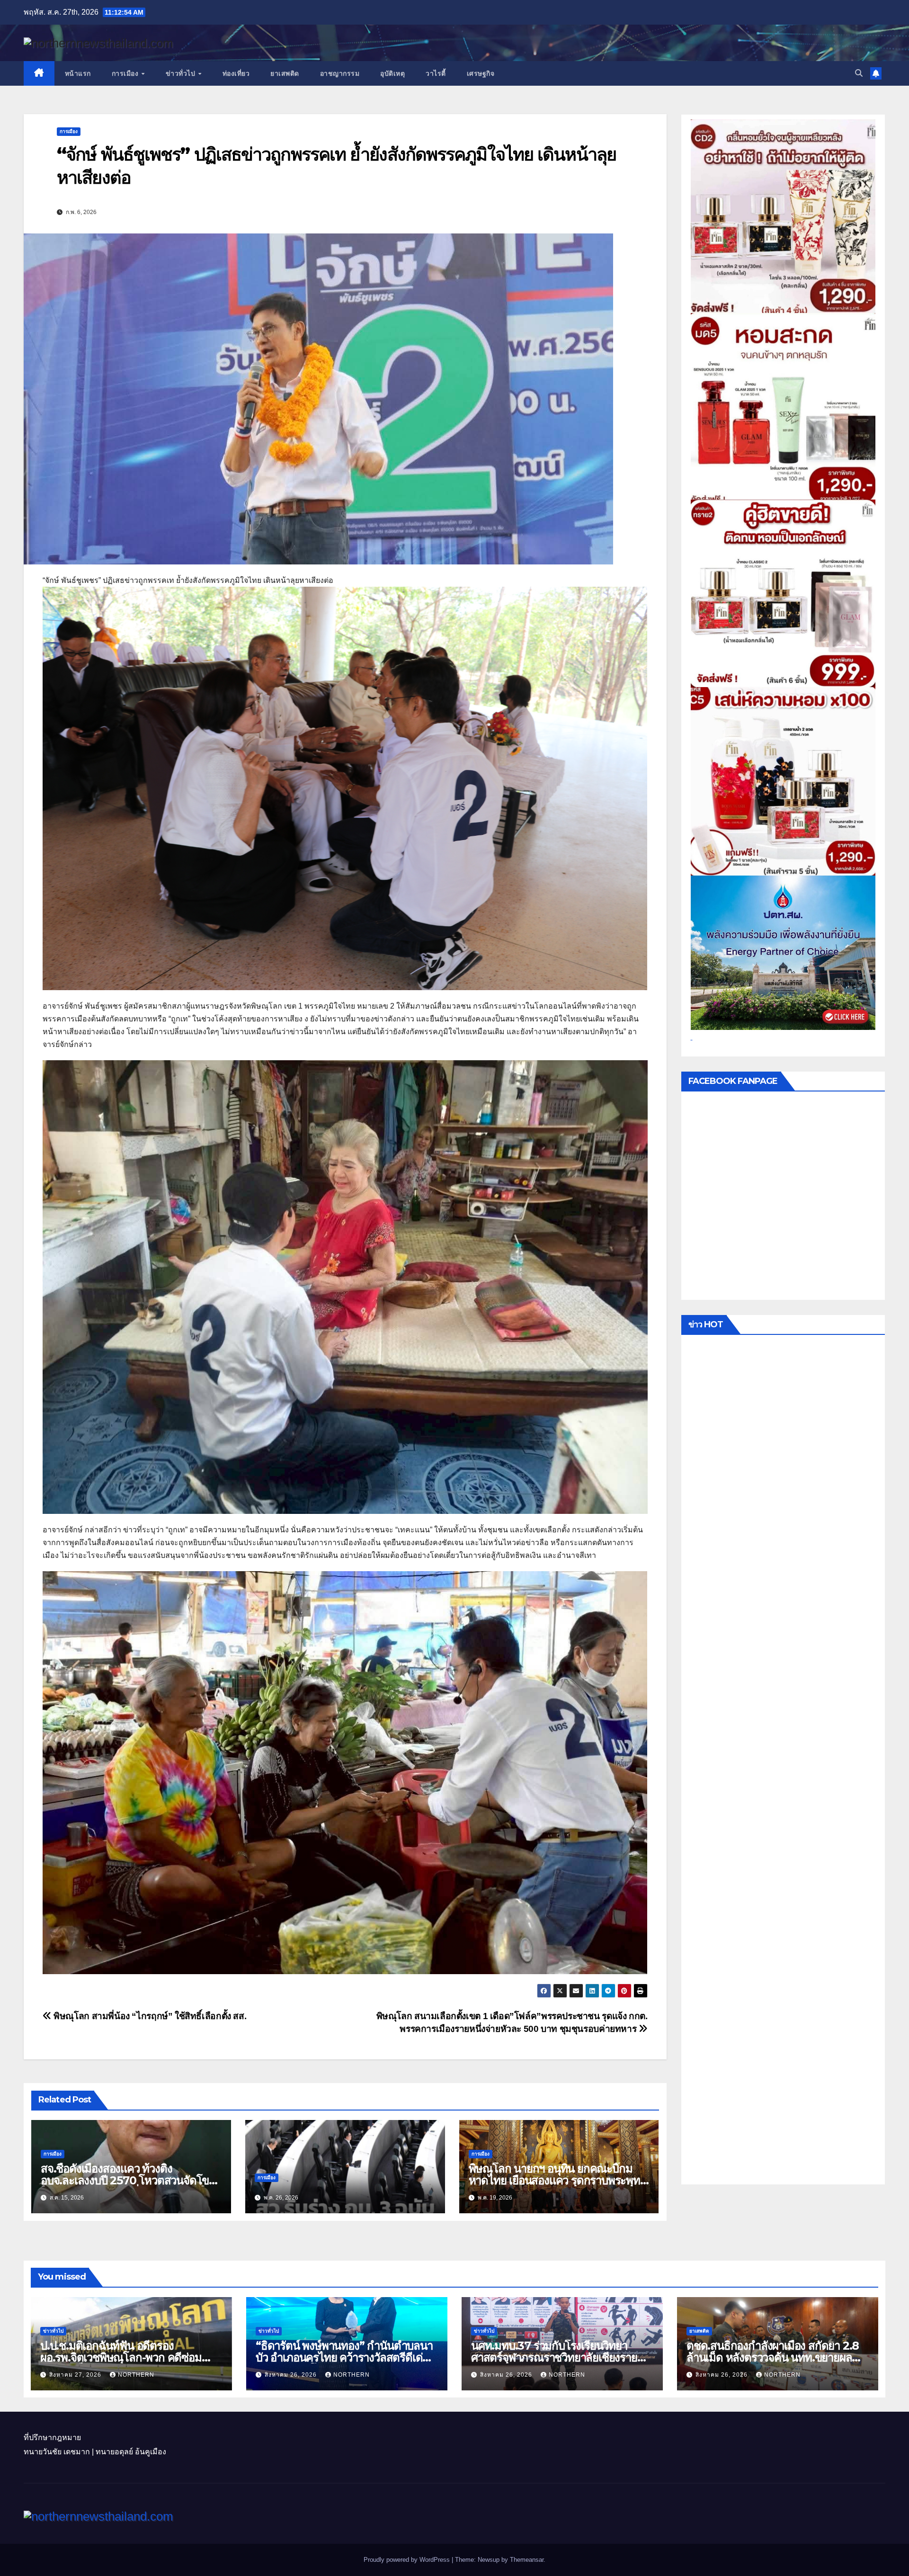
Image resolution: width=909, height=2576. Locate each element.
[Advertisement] (783, 1762)
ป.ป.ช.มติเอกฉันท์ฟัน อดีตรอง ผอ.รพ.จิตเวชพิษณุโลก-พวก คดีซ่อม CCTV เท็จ (121, 2357)
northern (136, 2375)
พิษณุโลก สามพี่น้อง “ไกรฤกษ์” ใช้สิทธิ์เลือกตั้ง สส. (149, 2016)
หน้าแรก (78, 73)
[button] (859, 73)
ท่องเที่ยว (236, 73)
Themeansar (527, 2560)
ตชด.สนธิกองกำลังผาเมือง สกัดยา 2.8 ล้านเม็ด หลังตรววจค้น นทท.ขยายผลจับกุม (773, 2357)
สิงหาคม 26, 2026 (292, 2375)
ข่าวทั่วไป (182, 73)
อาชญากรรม (340, 73)
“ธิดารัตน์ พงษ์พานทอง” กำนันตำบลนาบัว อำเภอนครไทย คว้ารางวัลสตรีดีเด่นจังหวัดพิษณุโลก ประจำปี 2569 (344, 2357)
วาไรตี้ (436, 73)
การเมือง (126, 73)
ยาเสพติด (285, 73)
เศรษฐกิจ (481, 73)
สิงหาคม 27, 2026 (76, 2375)
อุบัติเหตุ (392, 73)
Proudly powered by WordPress (408, 2560)
